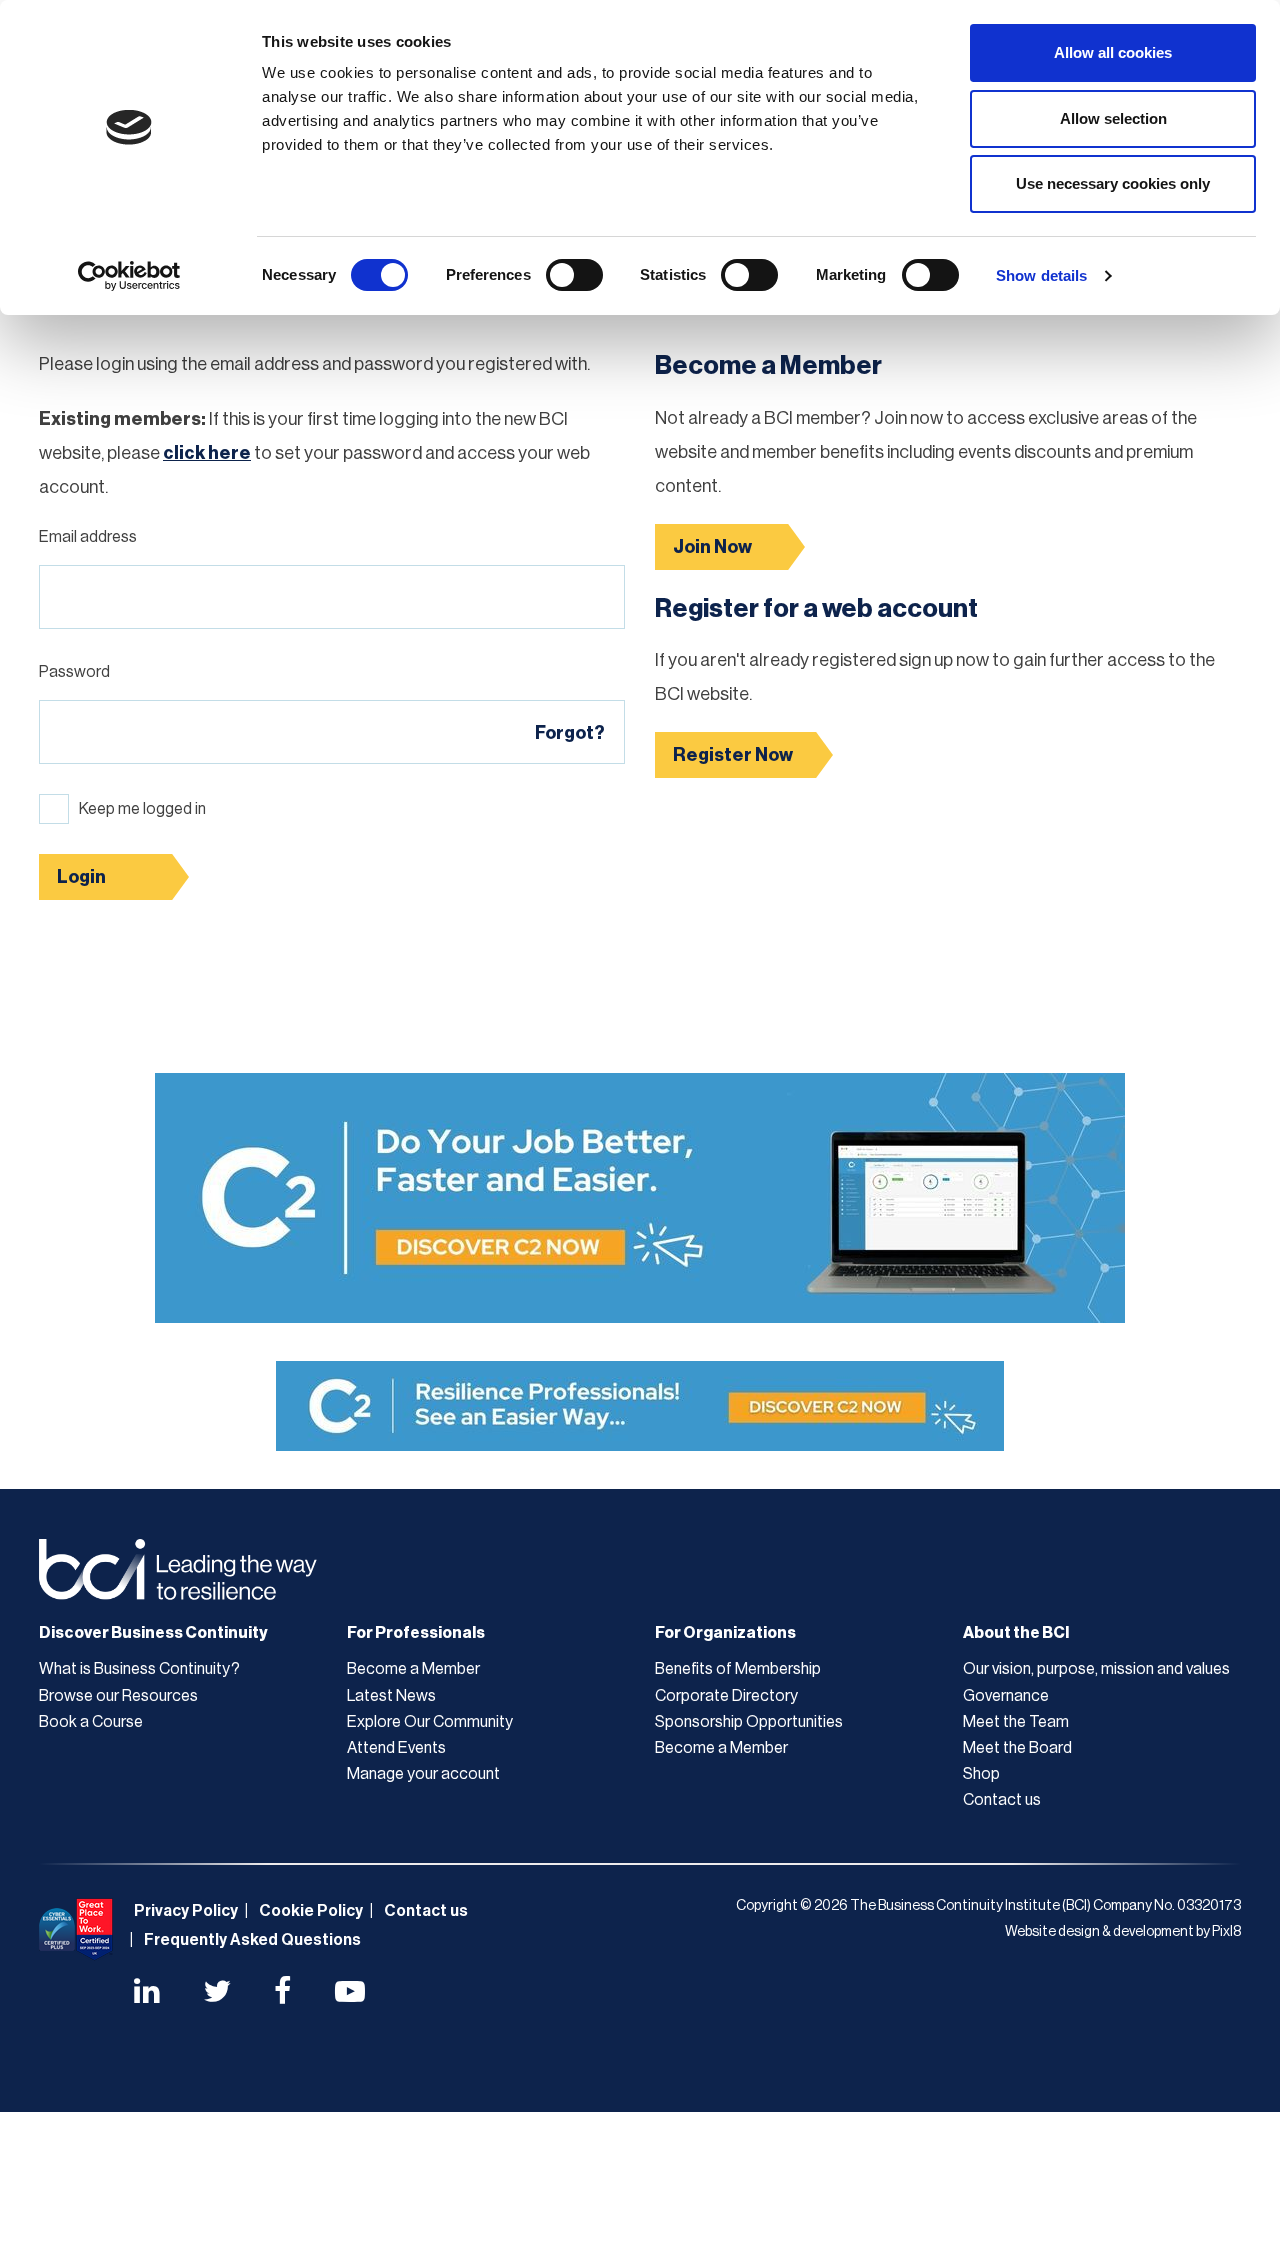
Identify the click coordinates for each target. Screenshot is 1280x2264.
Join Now (712, 547)
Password (74, 672)
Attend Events (396, 1748)
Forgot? (570, 733)
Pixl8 (1226, 1932)
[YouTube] (350, 1994)
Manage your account (423, 1774)
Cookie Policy (311, 1911)
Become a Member (413, 1669)
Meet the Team (1016, 1722)
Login (81, 877)
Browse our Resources (118, 1696)
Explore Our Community (430, 1722)
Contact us (1002, 1800)
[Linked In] (147, 1994)
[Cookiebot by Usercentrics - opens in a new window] (129, 276)
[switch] (574, 275)
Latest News (391, 1696)
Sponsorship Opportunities (749, 1722)
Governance (1006, 1696)
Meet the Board (1017, 1748)
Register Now (733, 755)
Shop (981, 1774)
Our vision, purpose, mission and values (1096, 1669)
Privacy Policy (186, 1911)
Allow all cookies (1113, 52)
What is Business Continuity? (139, 1669)
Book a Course (91, 1722)
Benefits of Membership (738, 1669)
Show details (1041, 275)
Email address (88, 537)
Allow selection (1113, 118)
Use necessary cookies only (1113, 183)
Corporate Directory (726, 1696)
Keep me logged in (142, 809)
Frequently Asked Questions (252, 1940)
